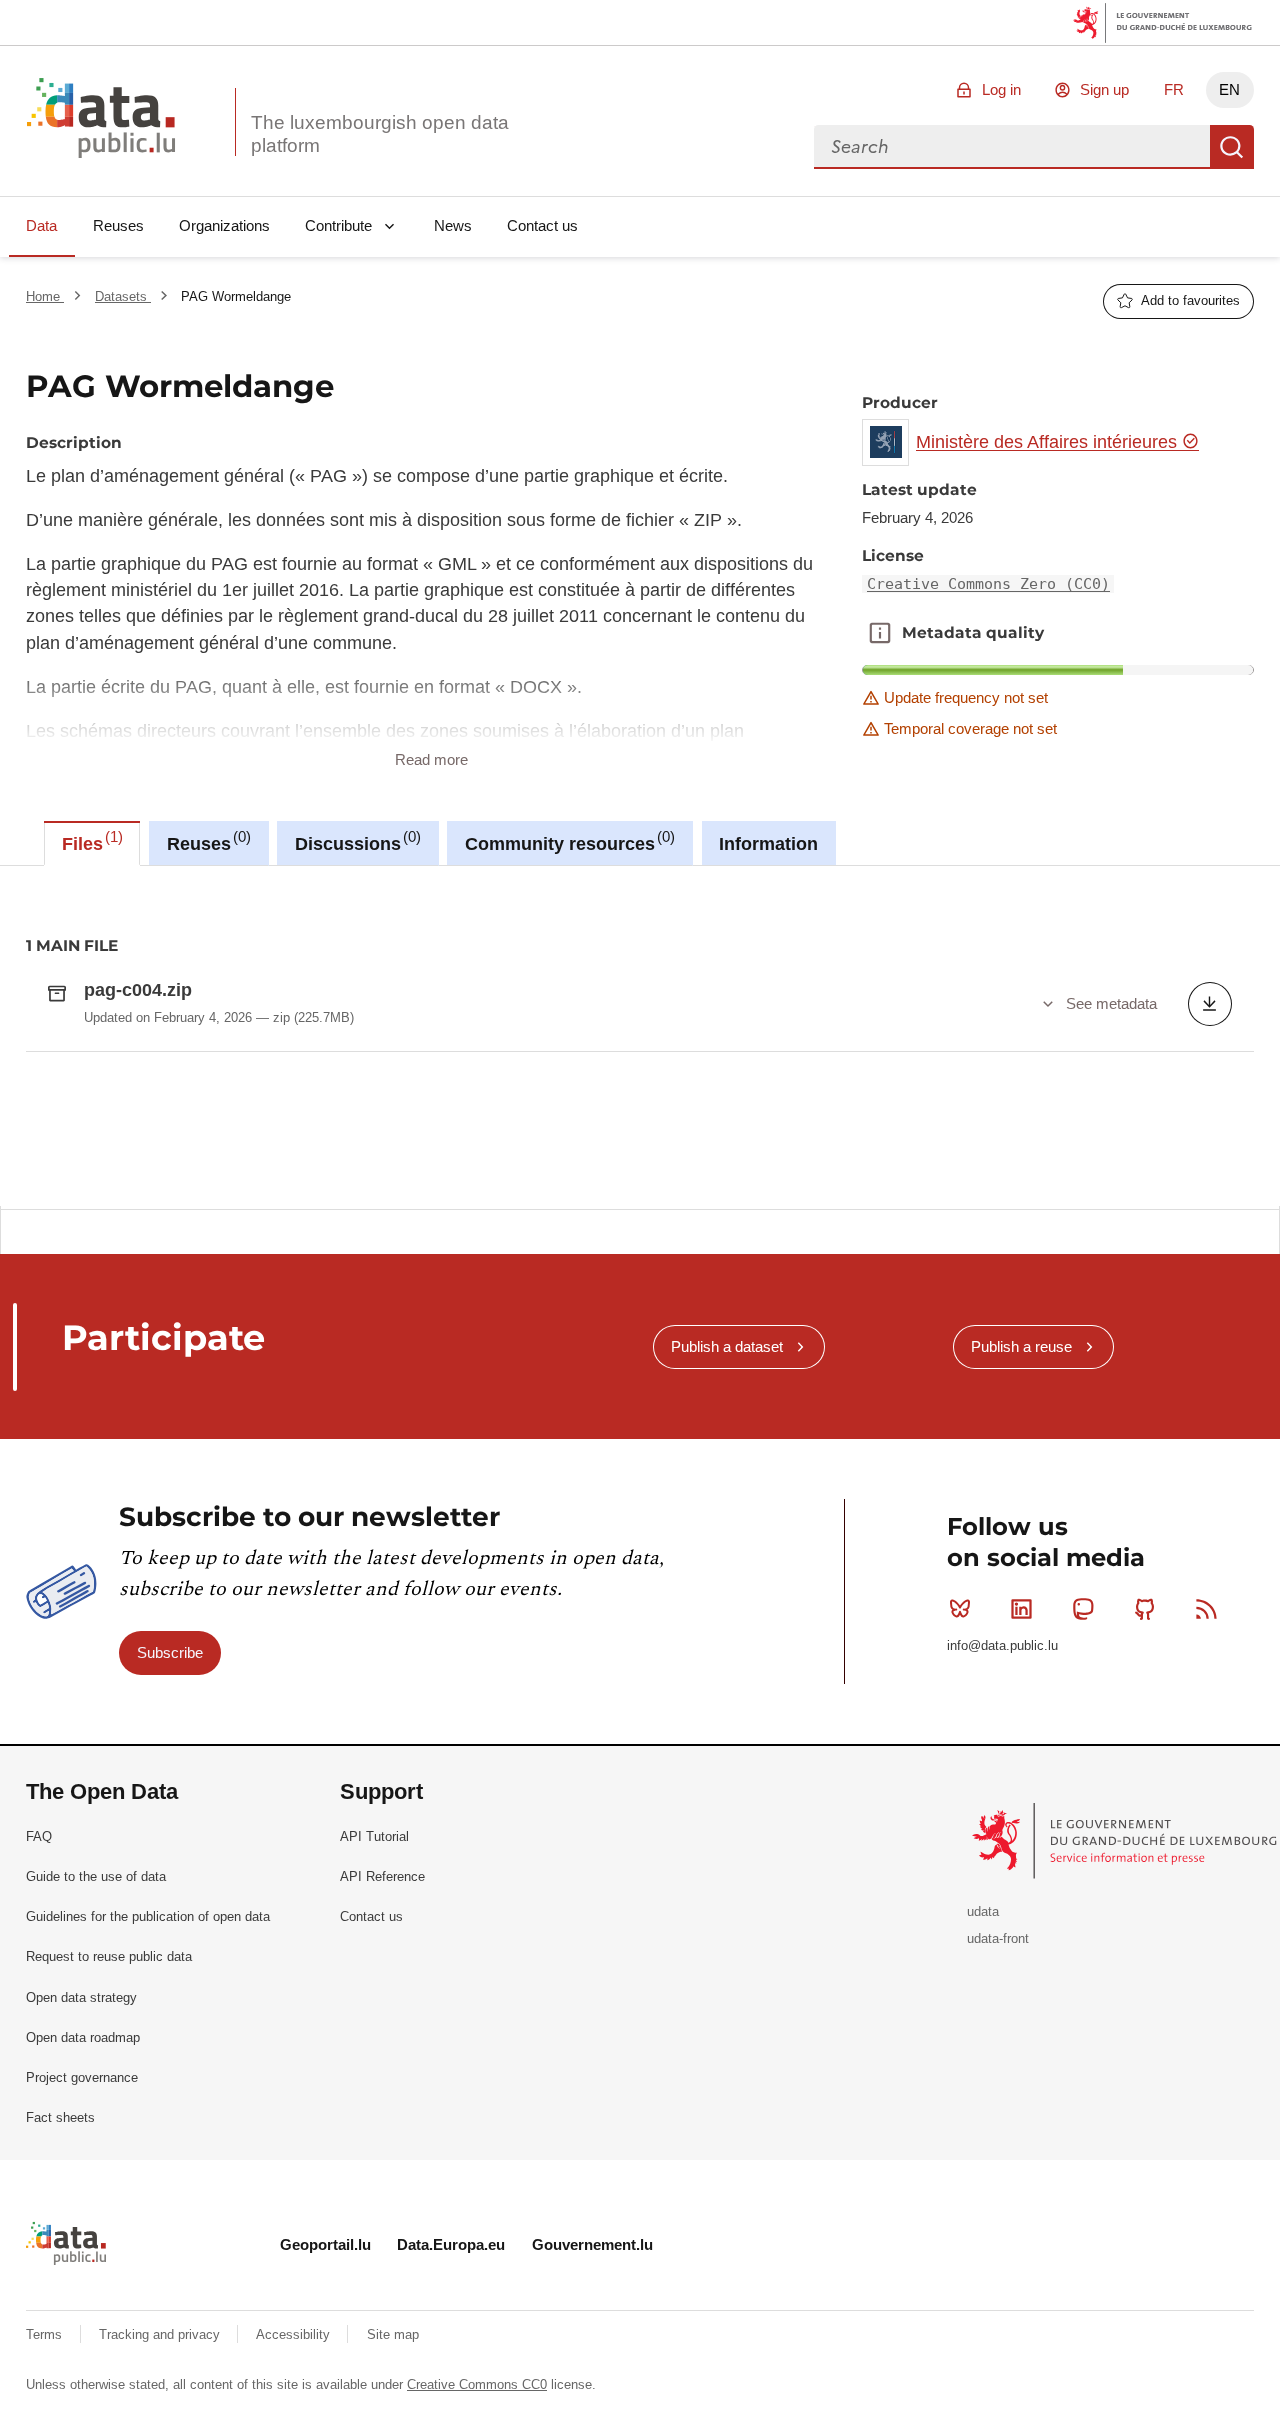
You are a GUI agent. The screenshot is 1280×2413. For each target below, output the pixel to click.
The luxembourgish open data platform (380, 134)
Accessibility (295, 2334)
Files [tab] (90, 841)
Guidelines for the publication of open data (148, 1916)
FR (1174, 89)
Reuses (118, 225)
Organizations (224, 225)
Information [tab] (768, 844)
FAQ (39, 1836)
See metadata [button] (1111, 1003)
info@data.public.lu (1002, 1645)
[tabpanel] (640, 1036)
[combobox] (1012, 147)
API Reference (382, 1876)
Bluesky (960, 1609)
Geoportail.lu (325, 2244)
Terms (46, 2334)
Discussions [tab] (355, 841)
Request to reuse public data (109, 1956)
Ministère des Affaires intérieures (1049, 442)
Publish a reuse (1021, 1346)
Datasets (123, 296)
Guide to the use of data (96, 1876)
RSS (1206, 1609)
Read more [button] (431, 759)
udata (983, 1911)
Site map (393, 2334)
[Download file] (1210, 1004)
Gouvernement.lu (592, 2244)
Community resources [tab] (567, 841)
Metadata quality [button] (880, 633)
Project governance (82, 2077)
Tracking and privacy (161, 2334)
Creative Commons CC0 (477, 2384)
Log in (1001, 89)
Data (41, 225)
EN (1229, 89)
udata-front (998, 1938)
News (453, 225)
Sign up (1104, 89)
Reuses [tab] (206, 841)
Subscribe (170, 1652)
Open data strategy (81, 1997)
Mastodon (1083, 1609)
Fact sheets (60, 2117)
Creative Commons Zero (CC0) (988, 584)
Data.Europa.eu (451, 2244)
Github (1145, 1609)
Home (45, 296)
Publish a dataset (727, 1346)
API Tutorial (374, 1836)
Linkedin (1022, 1609)
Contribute (338, 225)
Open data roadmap (83, 2037)
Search (1232, 147)
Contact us (542, 225)
